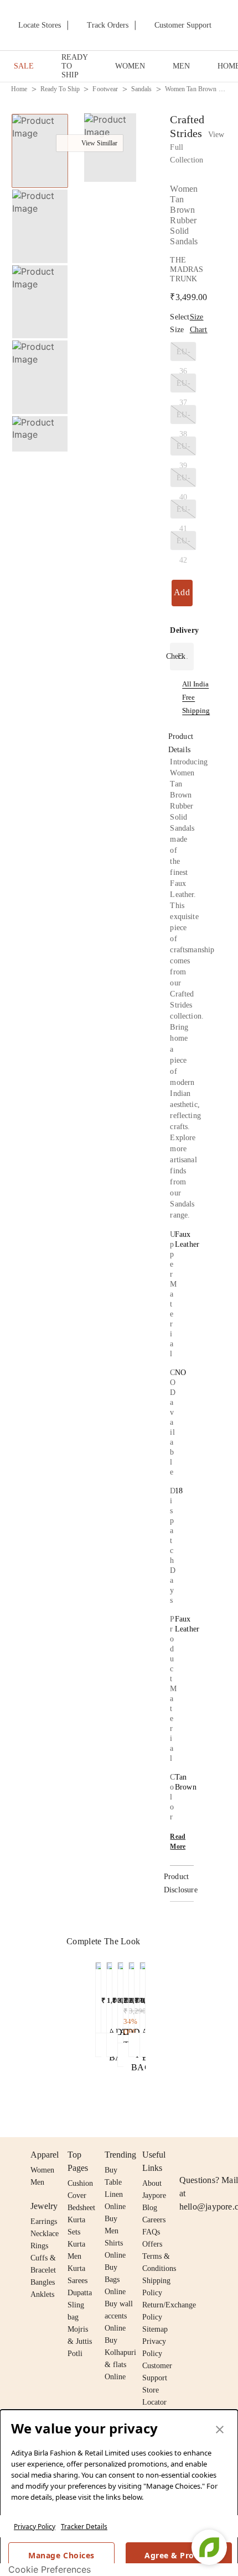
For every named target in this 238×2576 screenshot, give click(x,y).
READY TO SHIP (74, 66)
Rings (39, 2246)
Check (176, 656)
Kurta (76, 2244)
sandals (142, 89)
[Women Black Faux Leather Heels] (109, 1995)
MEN (181, 66)
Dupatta (80, 2293)
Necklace (45, 2234)
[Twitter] (229, 2155)
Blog (150, 2208)
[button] (39, 440)
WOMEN (130, 66)
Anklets (42, 2294)
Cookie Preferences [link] (50, 2569)
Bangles (43, 2282)
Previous (40, 113)
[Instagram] (186, 2155)
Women (42, 2170)
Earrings (44, 2221)
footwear (105, 89)
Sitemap (155, 2329)
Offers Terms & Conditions (159, 2256)
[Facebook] (208, 2155)
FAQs (151, 2232)
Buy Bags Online (115, 2279)
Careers (154, 2220)
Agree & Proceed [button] (179, 2555)
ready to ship (60, 89)
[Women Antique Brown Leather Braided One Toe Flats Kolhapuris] (131, 1995)
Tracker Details (84, 2527)
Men (37, 2182)
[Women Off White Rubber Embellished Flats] (98, 1995)
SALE (24, 66)
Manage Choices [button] (61, 2555)
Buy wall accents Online (119, 2316)
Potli (75, 2354)
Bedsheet (81, 2208)
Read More (178, 1842)
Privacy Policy (35, 2527)
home (19, 89)
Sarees (77, 2281)
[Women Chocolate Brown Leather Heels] (120, 2000)
